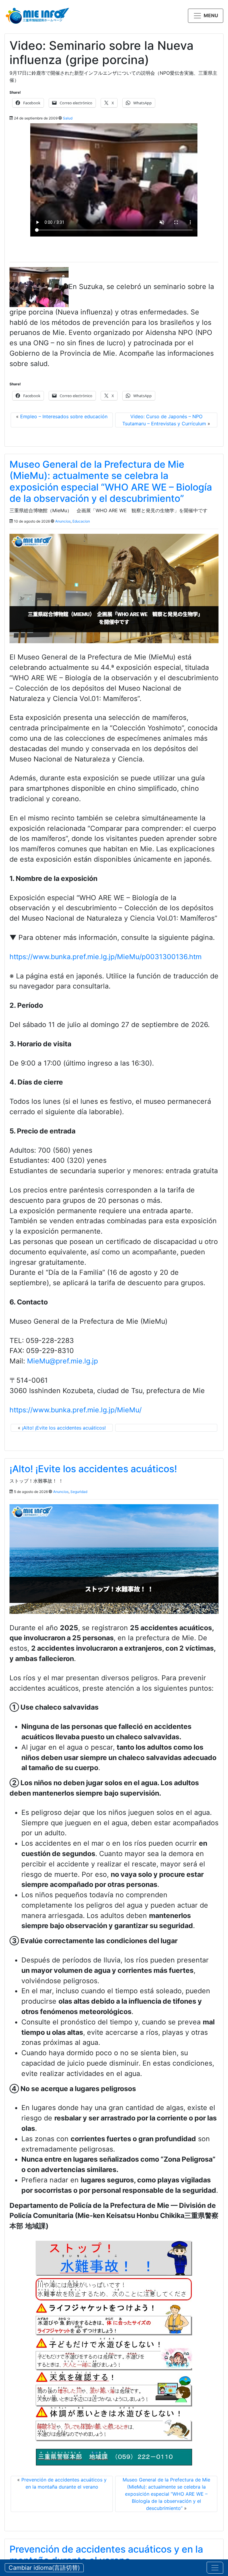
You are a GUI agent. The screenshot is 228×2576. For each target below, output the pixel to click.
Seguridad (79, 1492)
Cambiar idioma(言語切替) (44, 2568)
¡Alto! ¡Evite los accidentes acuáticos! (64, 1428)
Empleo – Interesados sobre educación (64, 416)
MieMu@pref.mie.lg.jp (62, 1361)
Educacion (81, 521)
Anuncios (63, 521)
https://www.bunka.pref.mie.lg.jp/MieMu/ (76, 1410)
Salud (68, 118)
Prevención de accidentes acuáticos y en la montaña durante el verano (106, 2555)
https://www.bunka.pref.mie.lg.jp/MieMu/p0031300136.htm (106, 957)
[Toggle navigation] (215, 2568)
